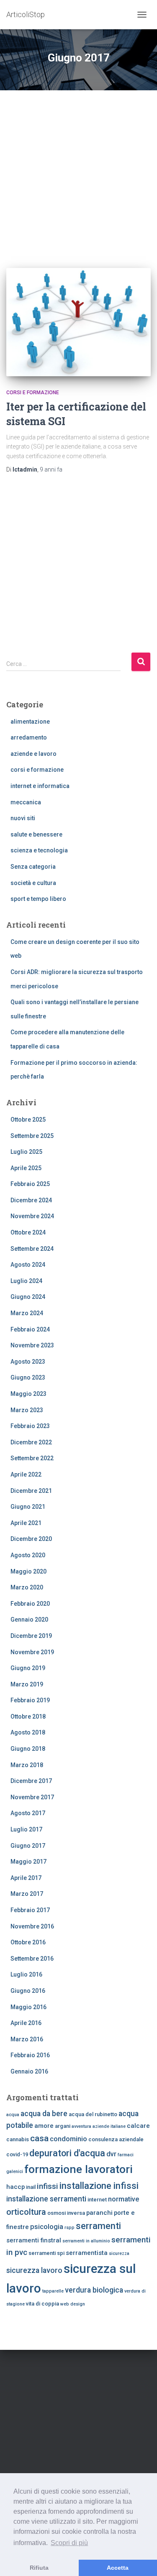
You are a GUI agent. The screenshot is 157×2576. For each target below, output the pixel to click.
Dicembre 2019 (31, 1636)
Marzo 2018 (27, 1765)
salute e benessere (36, 834)
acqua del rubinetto (93, 2114)
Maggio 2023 (28, 1394)
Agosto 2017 (28, 1813)
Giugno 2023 (28, 1377)
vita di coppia (42, 2304)
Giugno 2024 (28, 1297)
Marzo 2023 (27, 1410)
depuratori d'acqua (67, 2153)
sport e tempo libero (38, 899)
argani (63, 2126)
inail (31, 2187)
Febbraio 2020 (30, 1604)
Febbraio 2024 (30, 1329)
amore (44, 2126)
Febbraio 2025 (30, 1184)
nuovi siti (23, 818)
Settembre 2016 (32, 1959)
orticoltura (26, 2212)
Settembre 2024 (32, 1249)
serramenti (98, 2226)
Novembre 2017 (32, 1797)
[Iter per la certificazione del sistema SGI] (78, 322)
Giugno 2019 (28, 1668)
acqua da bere (44, 2114)
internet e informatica (40, 786)
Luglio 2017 (26, 1829)
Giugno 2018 (28, 1749)
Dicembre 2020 (31, 1539)
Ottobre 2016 (28, 1942)
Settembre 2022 (32, 1458)
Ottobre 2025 (28, 1120)
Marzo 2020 (27, 1587)
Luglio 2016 (26, 1974)
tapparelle (53, 2291)
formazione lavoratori (78, 2169)
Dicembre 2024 (31, 1200)
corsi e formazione (33, 393)
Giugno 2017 (28, 1846)
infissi (48, 2186)
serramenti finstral (34, 2240)
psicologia (47, 2227)
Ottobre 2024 (28, 1232)
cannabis (18, 2139)
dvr (111, 2154)
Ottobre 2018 (28, 1716)
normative (124, 2199)
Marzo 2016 (27, 2039)
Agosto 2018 (28, 1732)
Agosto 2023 (28, 1362)
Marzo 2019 (27, 1684)
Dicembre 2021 (31, 1491)
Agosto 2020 (28, 1555)
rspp (69, 2228)
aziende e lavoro (33, 754)
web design (73, 2304)
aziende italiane (109, 2126)
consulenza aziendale (116, 2139)
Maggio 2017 (28, 1862)
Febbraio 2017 (30, 1910)
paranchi (99, 2213)
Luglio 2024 (26, 1281)
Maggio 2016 (28, 2007)
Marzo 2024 (27, 1313)
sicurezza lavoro (34, 2270)
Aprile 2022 (26, 1474)
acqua (13, 2115)
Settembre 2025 (32, 1136)
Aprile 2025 (26, 1168)
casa (39, 2138)
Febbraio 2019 (30, 1700)
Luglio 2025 (26, 1152)
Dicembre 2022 (31, 1442)
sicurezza (119, 2253)
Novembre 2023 (32, 1345)
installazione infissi (99, 2186)
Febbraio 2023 (30, 1426)
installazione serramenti (46, 2199)
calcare (138, 2126)
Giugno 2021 (28, 1507)
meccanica (26, 802)
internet (97, 2200)
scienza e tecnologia (39, 850)
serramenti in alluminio (86, 2241)
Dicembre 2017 (31, 1781)
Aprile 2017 (26, 1878)
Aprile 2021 (26, 1523)
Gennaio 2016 (29, 2071)
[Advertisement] (78, 173)
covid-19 (17, 2154)
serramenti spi (46, 2253)
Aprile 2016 (26, 2023)
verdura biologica (94, 2290)
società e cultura (33, 883)
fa (51, 469)
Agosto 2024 (28, 1265)
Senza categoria (33, 867)
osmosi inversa (66, 2213)
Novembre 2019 (32, 1652)
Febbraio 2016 (30, 2055)
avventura (81, 2126)
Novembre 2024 (32, 1216)
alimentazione (30, 722)
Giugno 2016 (28, 1991)
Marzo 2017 (27, 1894)
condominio (68, 2139)
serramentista (87, 2253)
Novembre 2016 (32, 1926)
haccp (15, 2187)
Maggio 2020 (28, 1571)
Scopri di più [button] (69, 2543)
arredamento (29, 737)
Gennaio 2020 (29, 1620)
